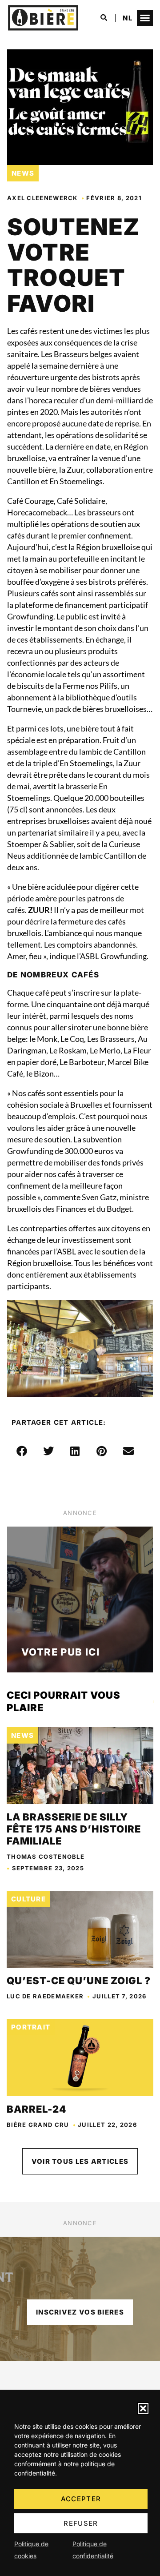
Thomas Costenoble (46, 1857)
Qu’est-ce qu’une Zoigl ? (79, 1981)
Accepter (81, 2499)
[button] (143, 2408)
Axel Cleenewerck (42, 198)
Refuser (81, 2523)
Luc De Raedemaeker (45, 1996)
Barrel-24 (36, 2109)
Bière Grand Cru (38, 2125)
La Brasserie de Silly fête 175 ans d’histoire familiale (74, 1829)
